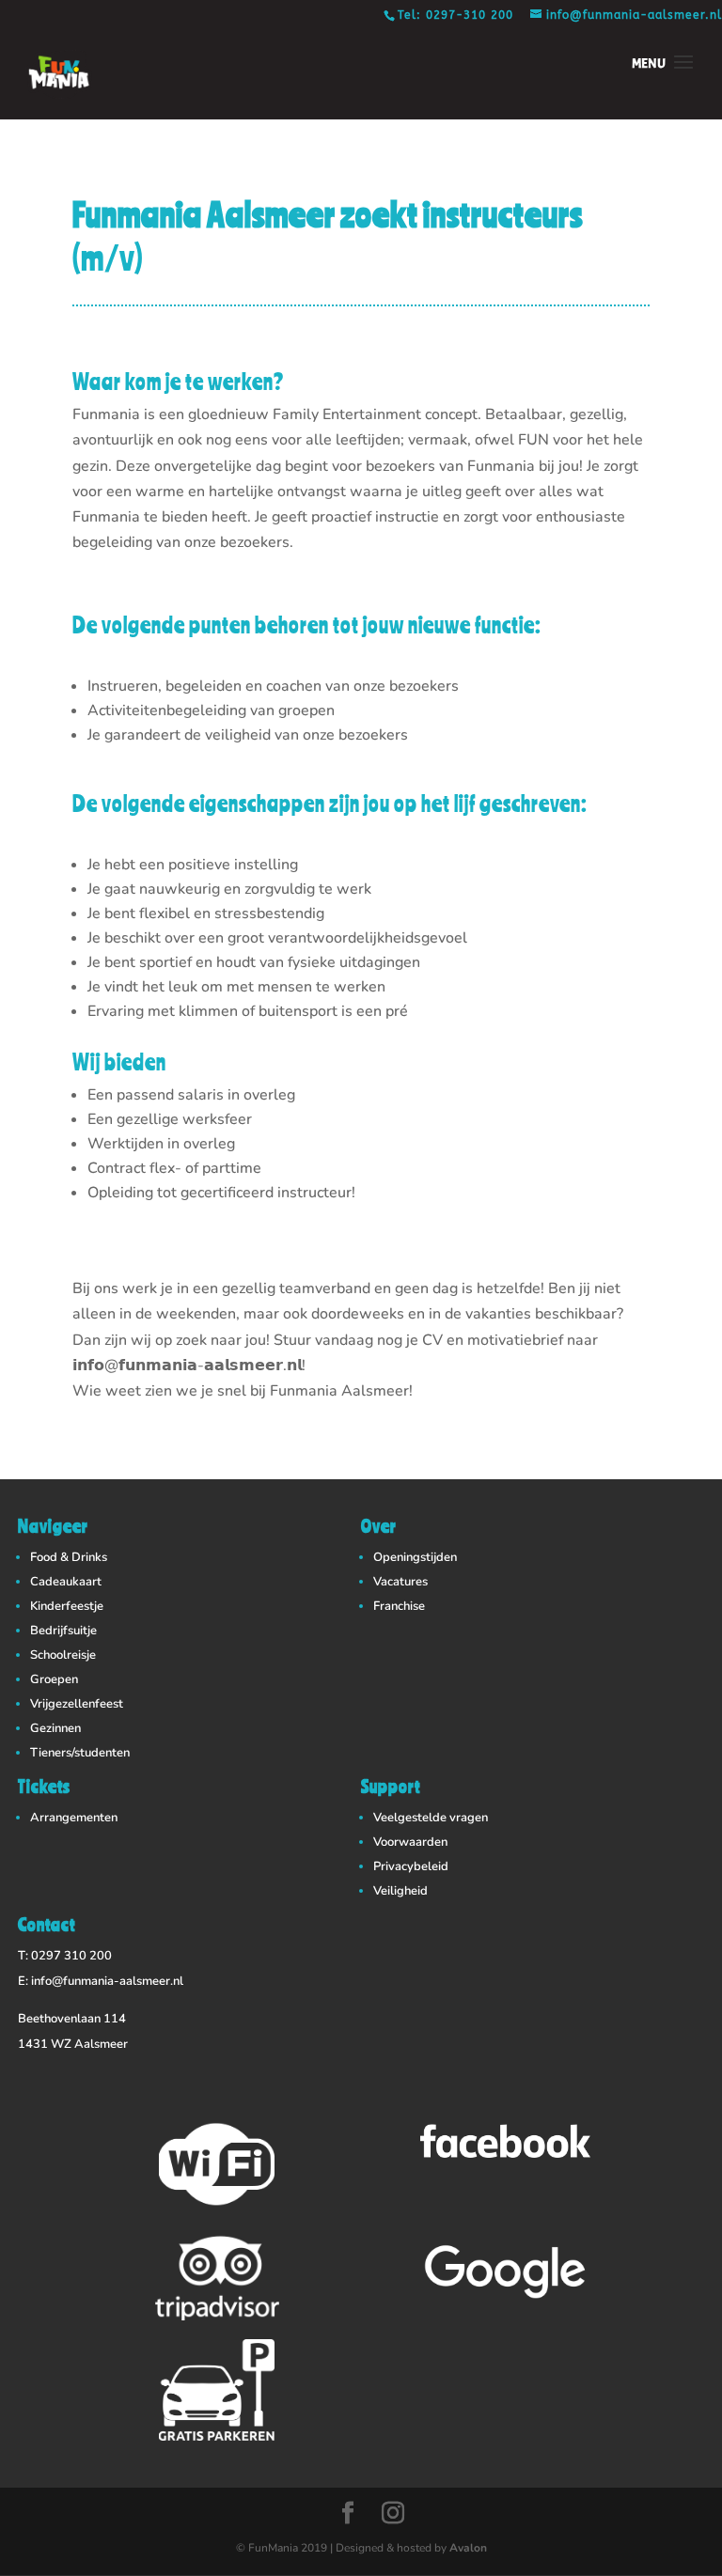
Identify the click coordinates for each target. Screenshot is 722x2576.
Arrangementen (74, 1818)
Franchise (399, 1606)
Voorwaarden (410, 1842)
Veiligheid (400, 1891)
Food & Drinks (69, 1557)
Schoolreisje (63, 1655)
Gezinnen (55, 1728)
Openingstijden (415, 1557)
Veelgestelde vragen (431, 1818)
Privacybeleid (411, 1866)
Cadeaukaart (66, 1582)
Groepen (54, 1679)
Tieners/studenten (80, 1753)
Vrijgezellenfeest (77, 1704)
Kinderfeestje (67, 1606)
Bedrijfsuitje (63, 1631)
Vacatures (400, 1582)
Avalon (468, 2548)
